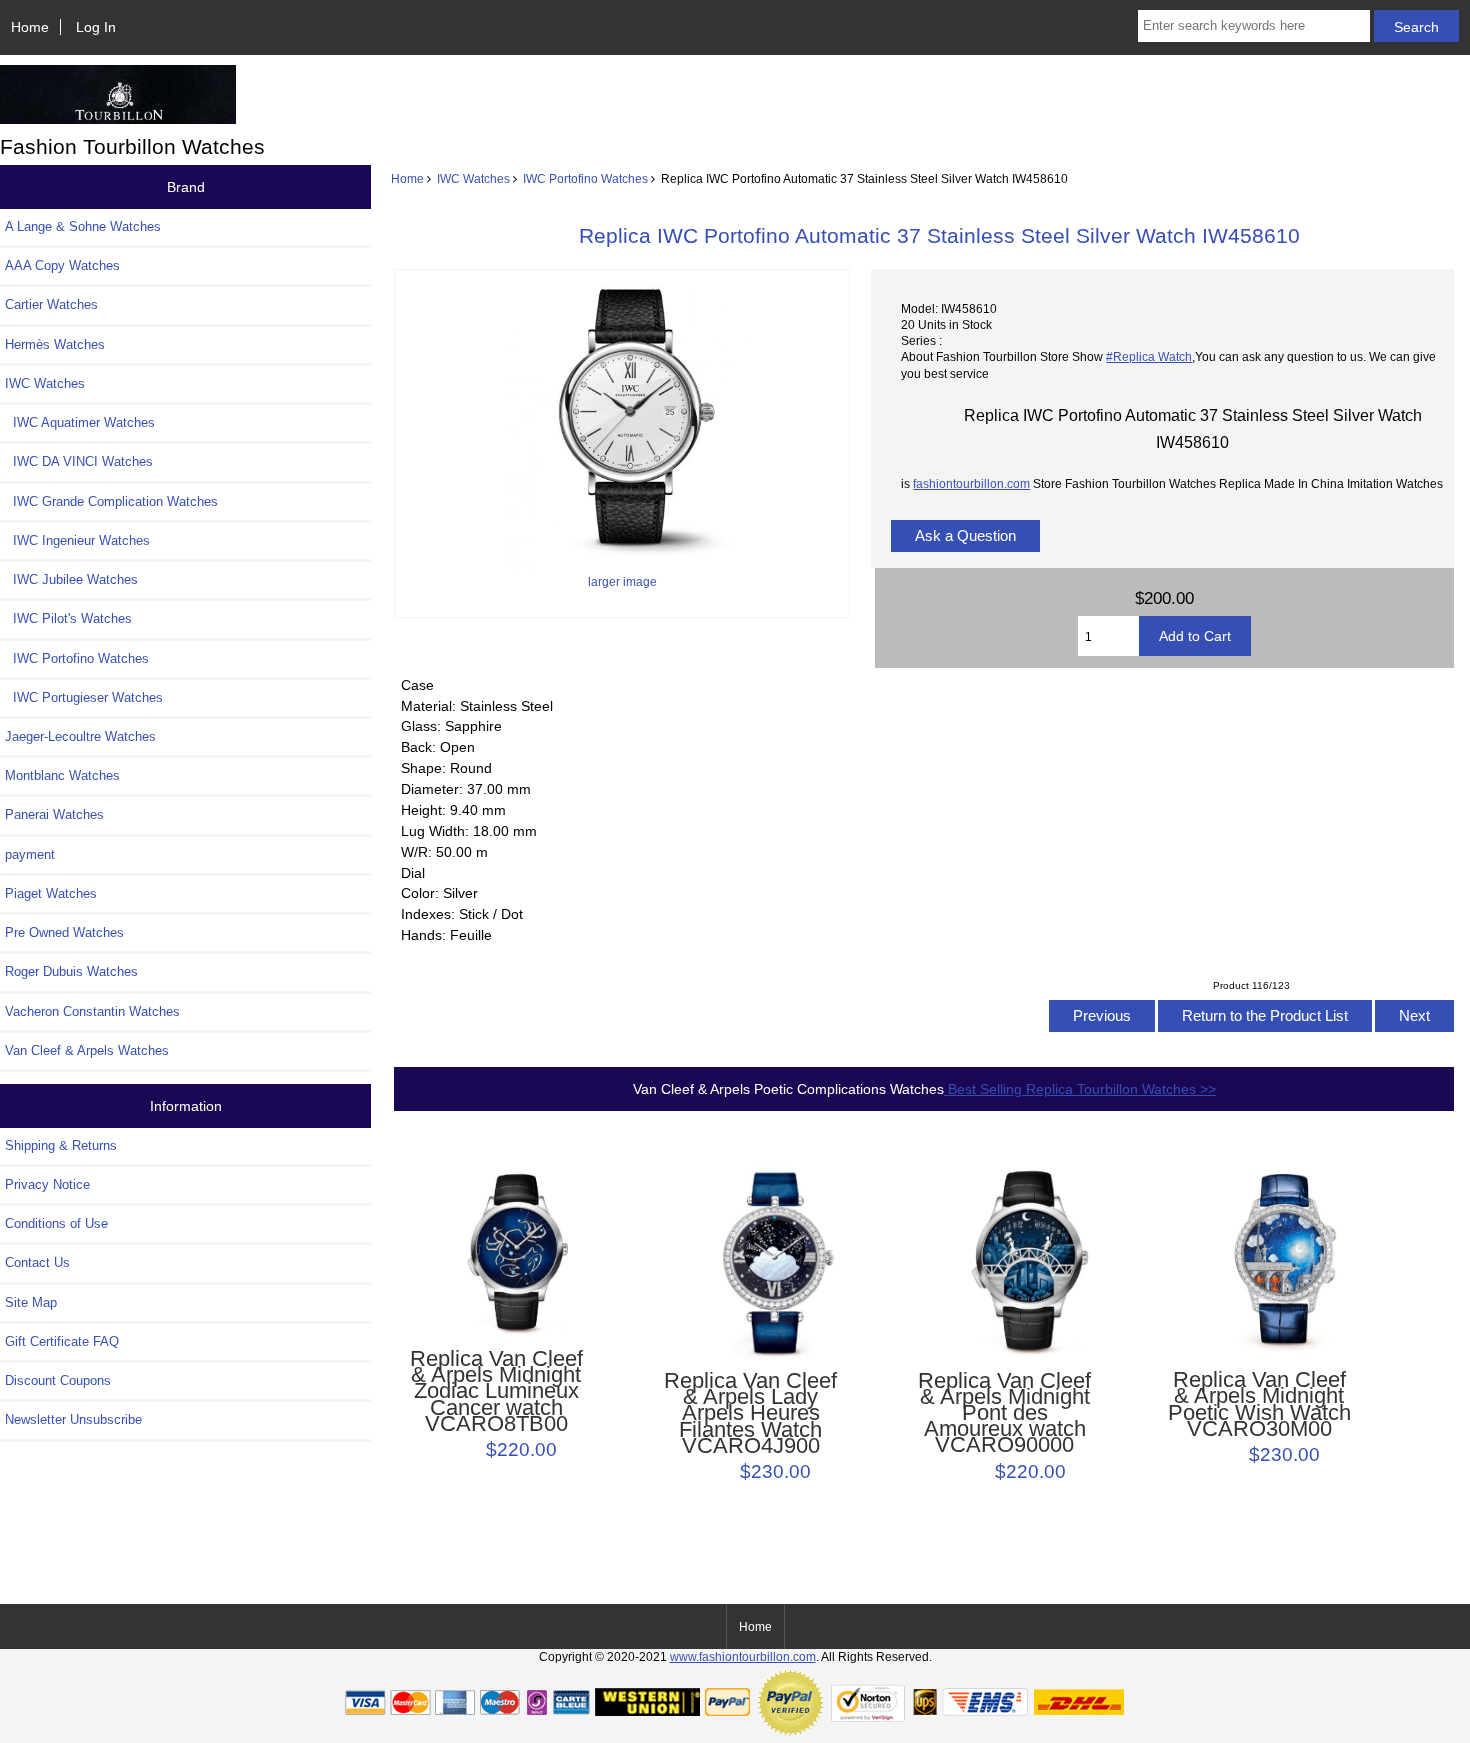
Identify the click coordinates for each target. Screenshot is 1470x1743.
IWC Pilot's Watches (68, 618)
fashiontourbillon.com (971, 483)
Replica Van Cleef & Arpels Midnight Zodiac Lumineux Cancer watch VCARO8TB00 (496, 1391)
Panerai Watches (54, 814)
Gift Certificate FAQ (62, 1341)
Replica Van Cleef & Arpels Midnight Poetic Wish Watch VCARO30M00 (1259, 1404)
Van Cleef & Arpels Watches (87, 1050)
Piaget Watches (51, 893)
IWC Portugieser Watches (84, 697)
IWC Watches (473, 178)
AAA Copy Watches (62, 265)
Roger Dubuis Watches (71, 971)
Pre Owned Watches (64, 932)
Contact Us (37, 1262)
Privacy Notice (47, 1184)
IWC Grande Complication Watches (111, 501)
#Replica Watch (1149, 356)
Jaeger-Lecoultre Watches (80, 736)
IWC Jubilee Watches (71, 579)
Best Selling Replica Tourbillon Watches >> (1080, 1089)
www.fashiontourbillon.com (743, 1656)
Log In (96, 27)
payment (30, 854)
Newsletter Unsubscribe (73, 1419)
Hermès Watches (55, 344)
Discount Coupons (58, 1380)
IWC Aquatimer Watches (80, 422)
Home (30, 27)
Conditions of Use (56, 1223)
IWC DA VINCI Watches (79, 461)
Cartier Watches (51, 304)
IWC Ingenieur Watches (77, 540)
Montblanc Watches (62, 775)
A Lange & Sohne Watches (83, 226)
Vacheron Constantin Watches (92, 1011)
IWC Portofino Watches (585, 178)
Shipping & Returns (61, 1145)
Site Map (31, 1302)
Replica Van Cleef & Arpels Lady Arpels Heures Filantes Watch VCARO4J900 (750, 1413)
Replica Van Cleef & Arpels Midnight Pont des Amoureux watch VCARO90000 (1004, 1413)
